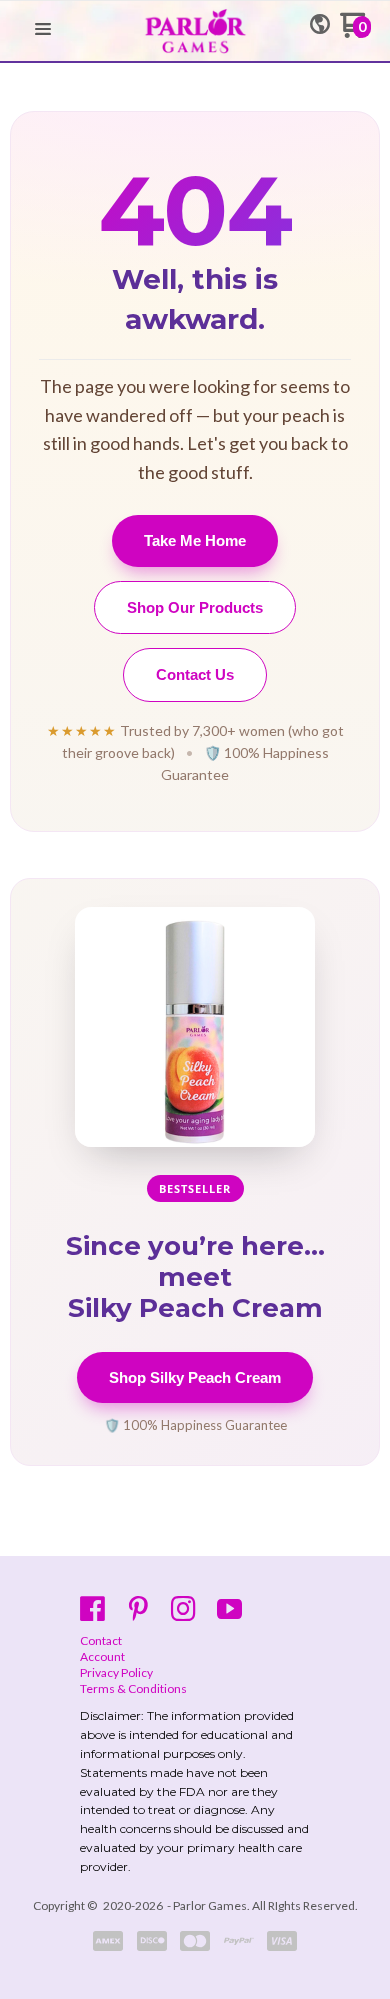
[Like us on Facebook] (92, 1608)
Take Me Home (195, 540)
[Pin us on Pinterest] (138, 1608)
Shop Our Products (195, 607)
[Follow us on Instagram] (183, 1608)
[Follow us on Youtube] (229, 1608)
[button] (43, 30)
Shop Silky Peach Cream (195, 1377)
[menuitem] (195, 1641)
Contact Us (195, 674)
